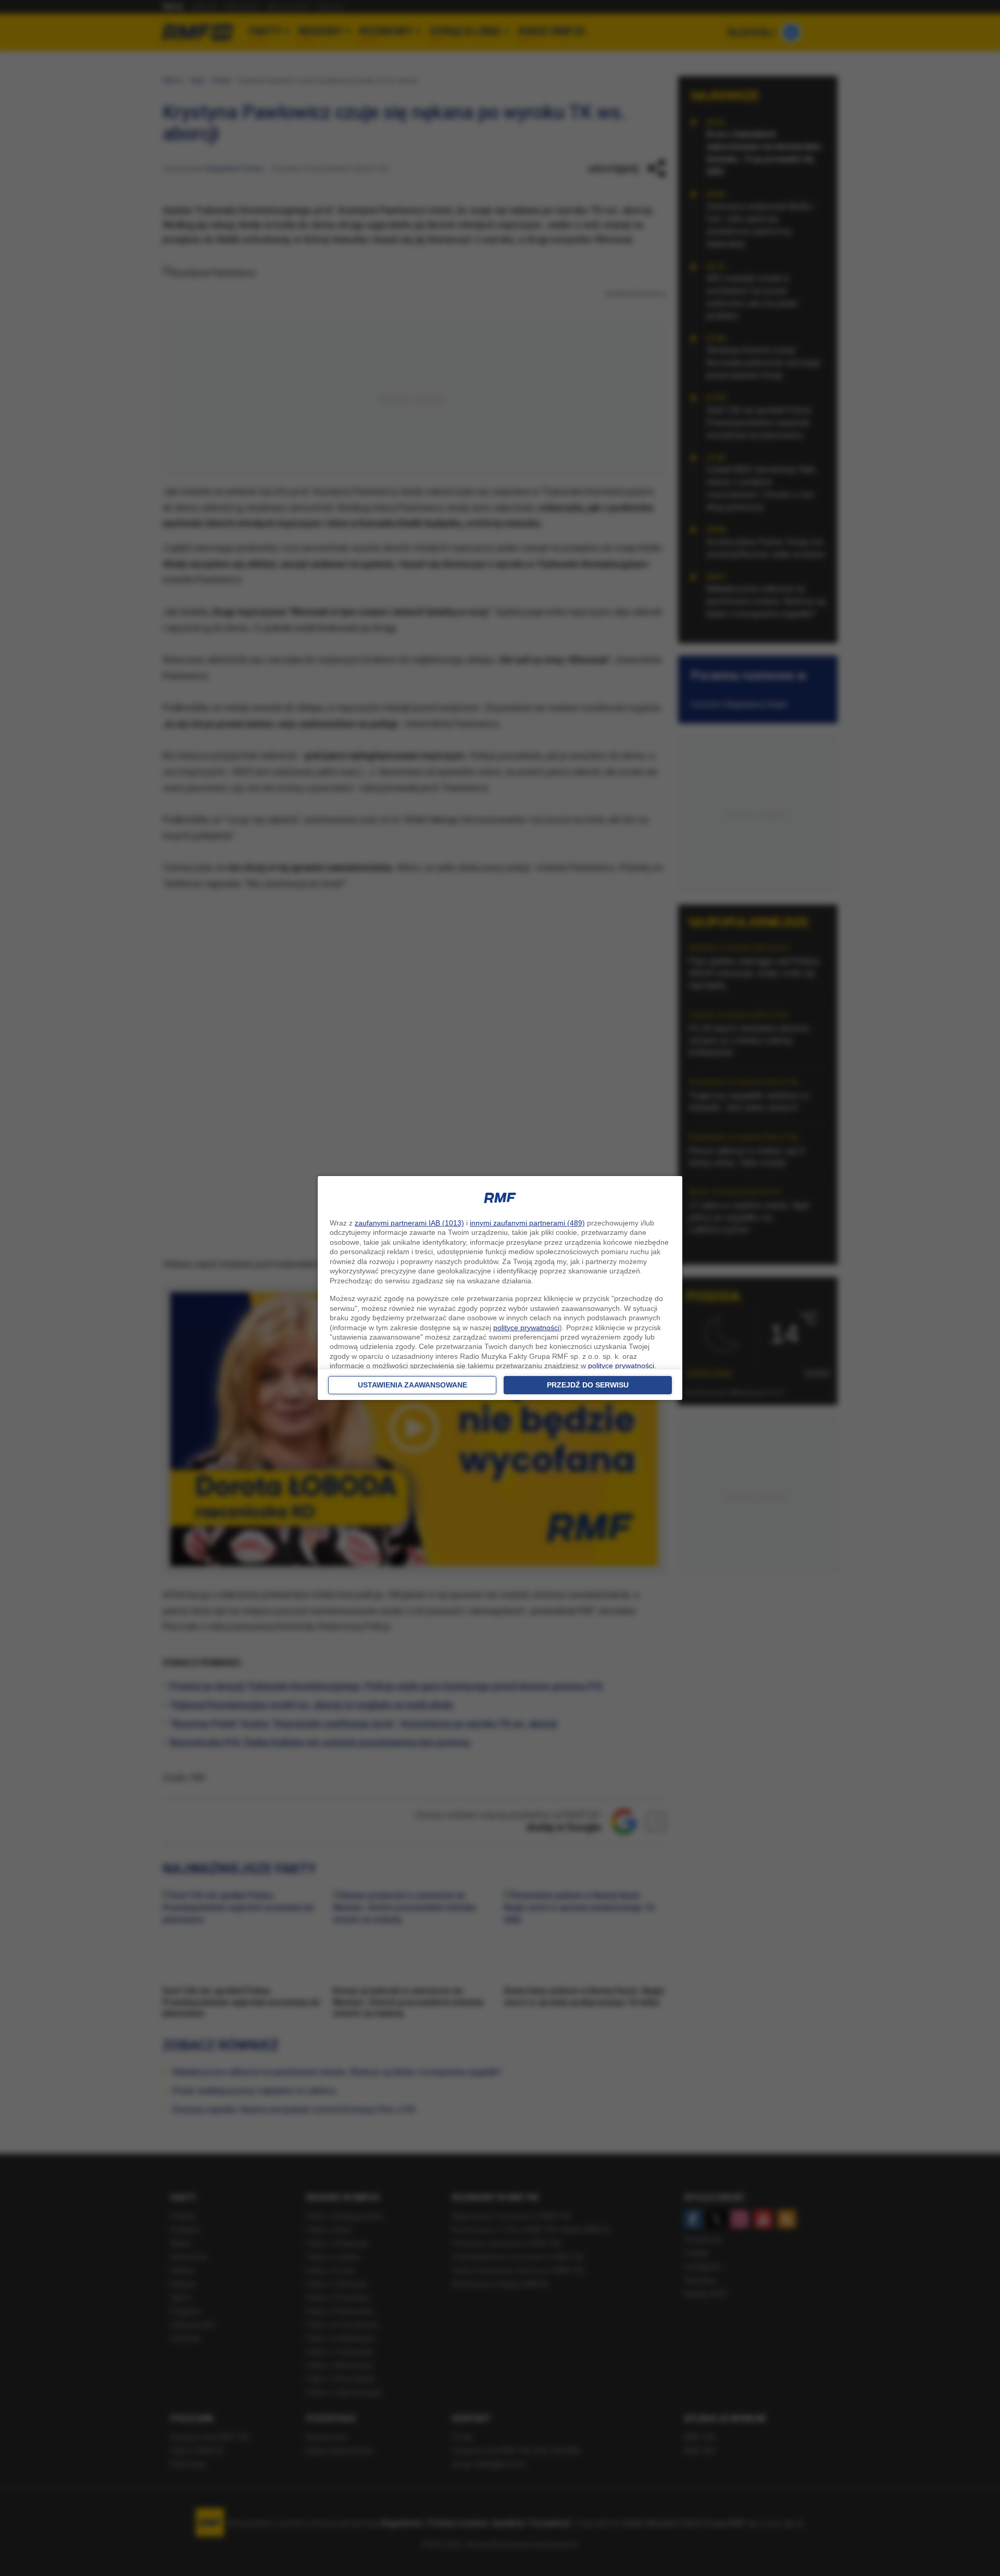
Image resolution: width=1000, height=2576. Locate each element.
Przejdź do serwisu (588, 1385)
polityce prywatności (526, 1328)
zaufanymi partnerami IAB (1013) (409, 1223)
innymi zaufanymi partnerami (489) (527, 1223)
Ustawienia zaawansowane (413, 1385)
